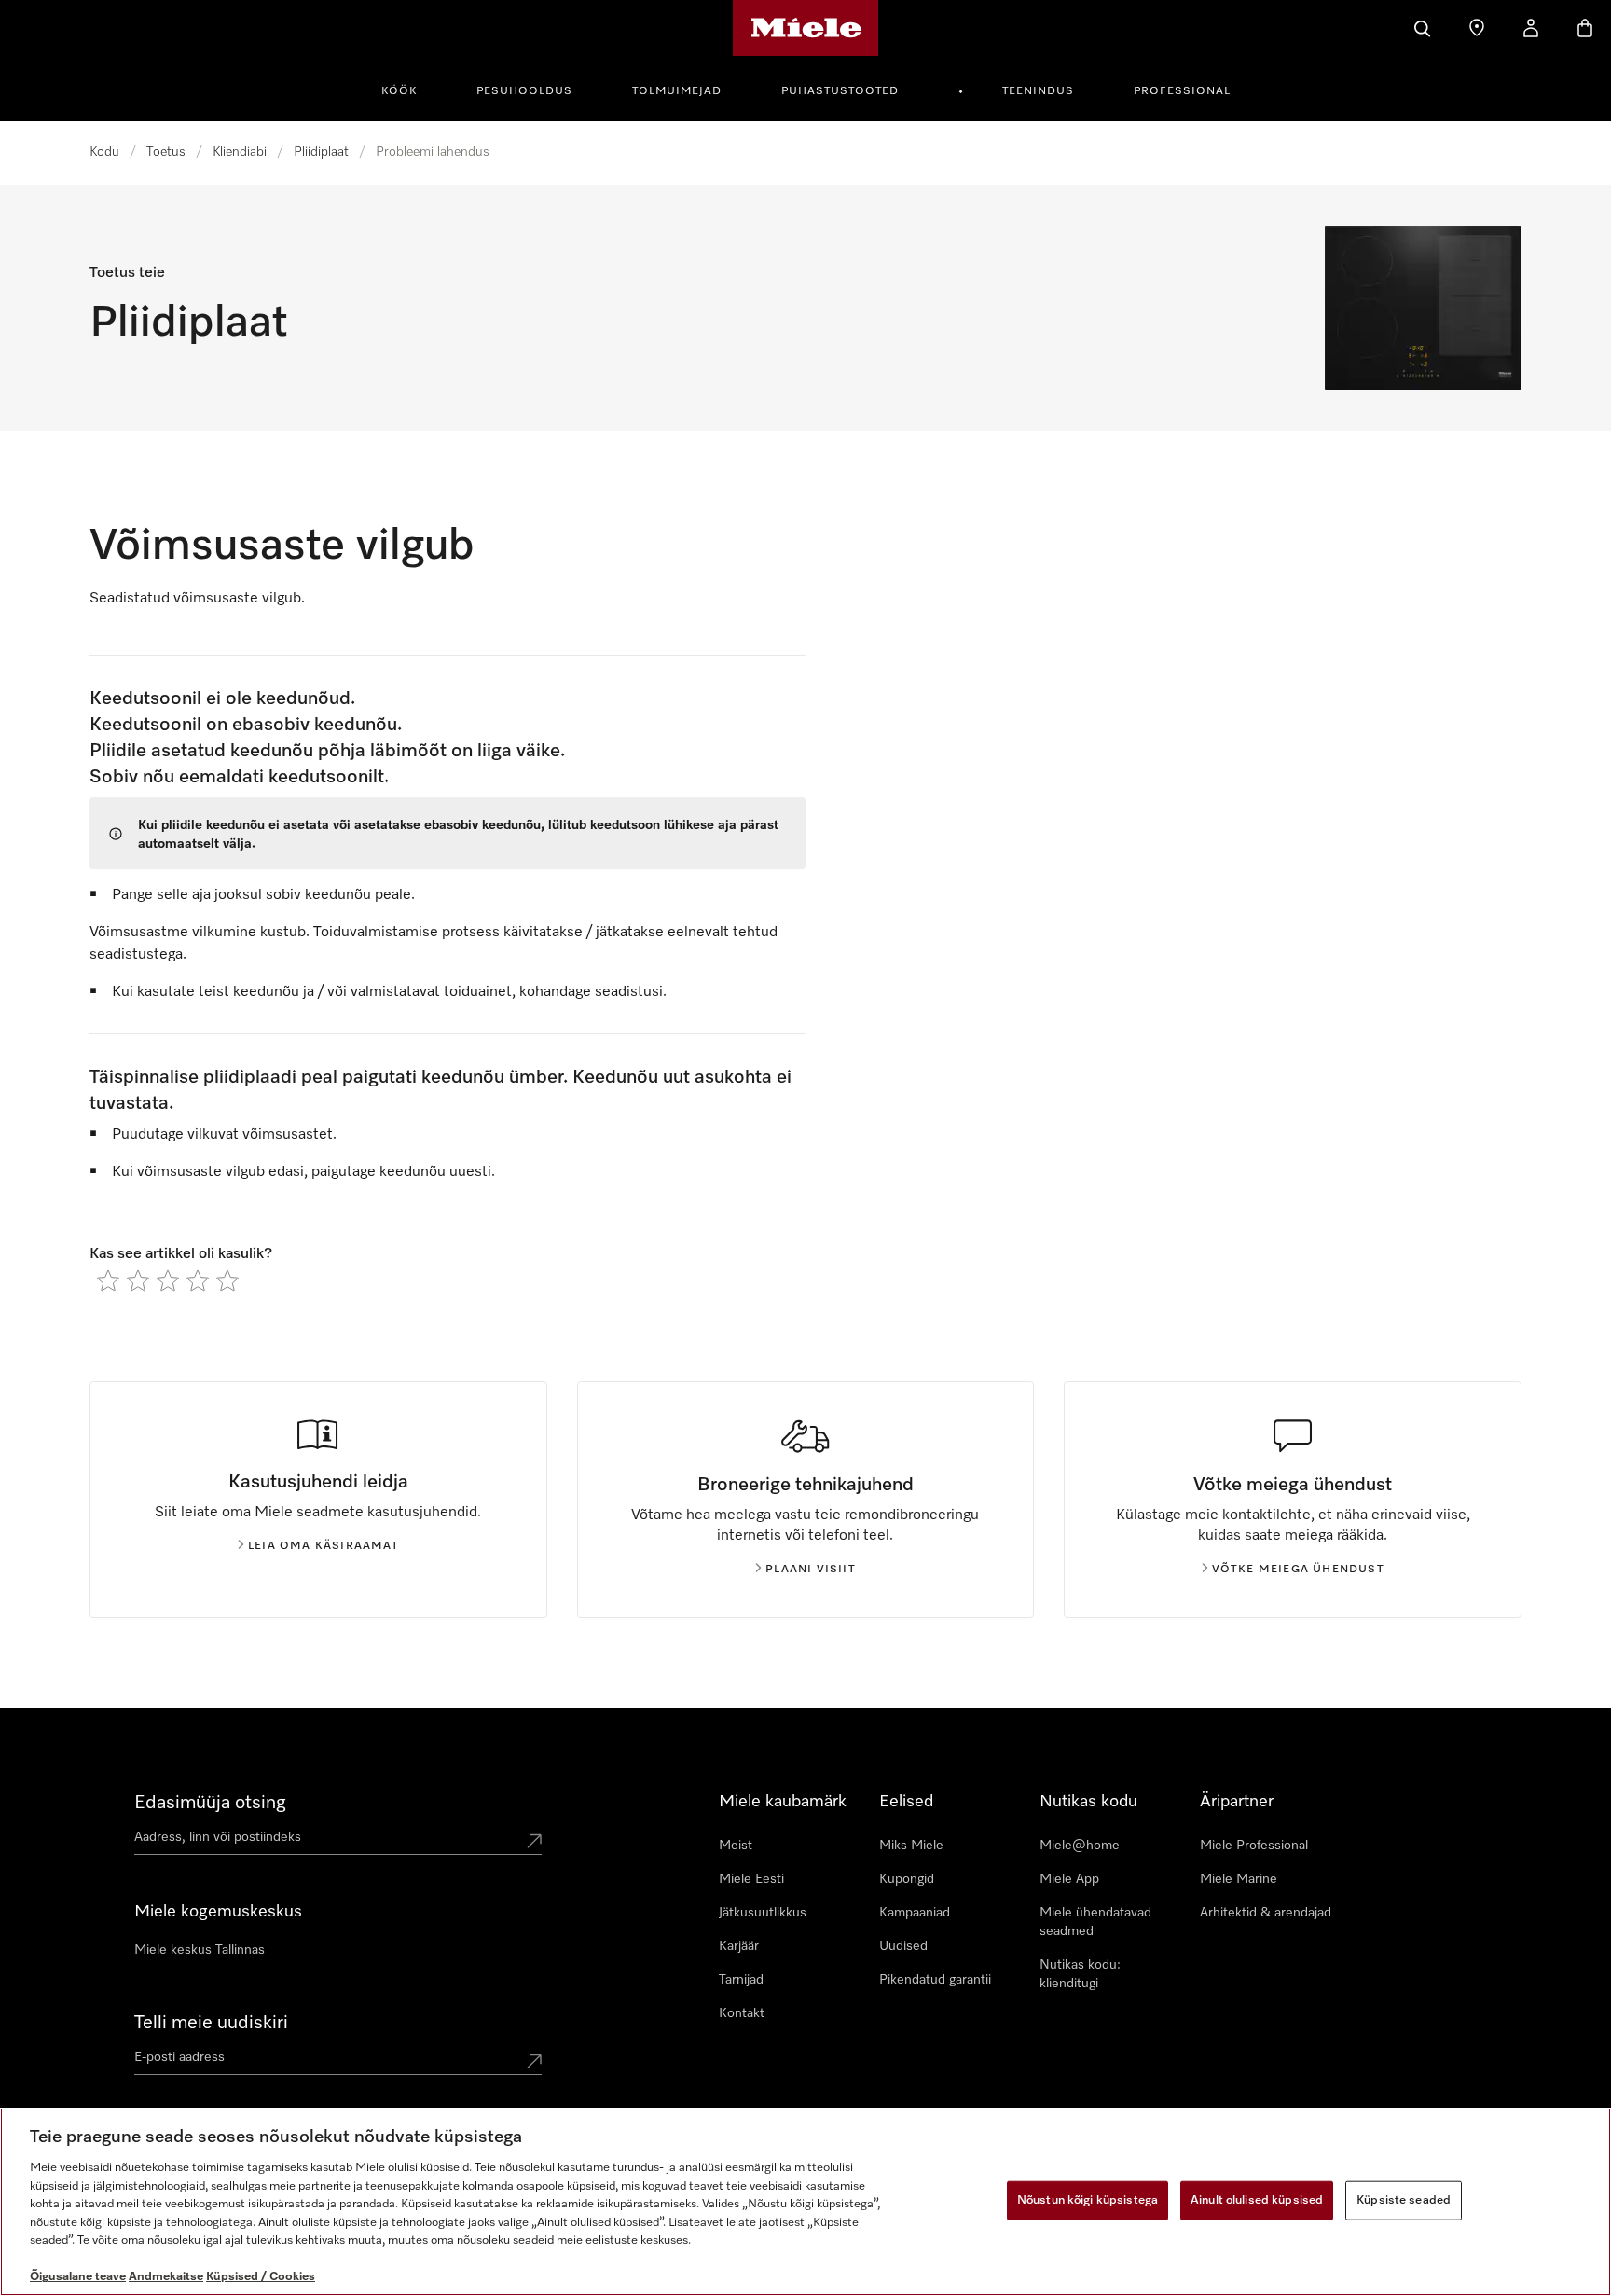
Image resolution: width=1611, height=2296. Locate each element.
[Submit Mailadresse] (534, 2061)
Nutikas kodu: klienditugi (1080, 1974)
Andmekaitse (166, 2277)
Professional (1182, 91)
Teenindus (1038, 91)
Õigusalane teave (78, 2277)
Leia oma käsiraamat (324, 1546)
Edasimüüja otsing (210, 1803)
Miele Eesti (751, 1879)
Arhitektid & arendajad (1266, 1913)
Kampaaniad (915, 1913)
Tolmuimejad (677, 91)
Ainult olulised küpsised (1257, 2200)
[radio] (108, 1280)
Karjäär (739, 1946)
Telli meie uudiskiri (211, 2023)
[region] (805, 2202)
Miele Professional (1254, 1846)
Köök (399, 91)
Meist (736, 1846)
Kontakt (742, 2013)
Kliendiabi (240, 152)
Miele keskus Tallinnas (200, 1950)
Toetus (166, 152)
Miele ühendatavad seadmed (1095, 1922)
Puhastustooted (840, 91)
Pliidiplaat (321, 152)
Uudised (903, 1946)
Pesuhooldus (524, 91)
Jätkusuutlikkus (763, 1913)
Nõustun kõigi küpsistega (1088, 2200)
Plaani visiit (811, 1570)
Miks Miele (911, 1846)
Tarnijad (741, 1980)
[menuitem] (409, 89)
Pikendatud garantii (935, 1980)
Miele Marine (1239, 1879)
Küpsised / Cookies (261, 2277)
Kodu (104, 152)
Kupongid (907, 1879)
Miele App (1069, 1879)
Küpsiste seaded (1404, 2200)
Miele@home (1080, 1846)
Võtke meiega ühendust (1298, 1570)
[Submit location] (534, 1841)
